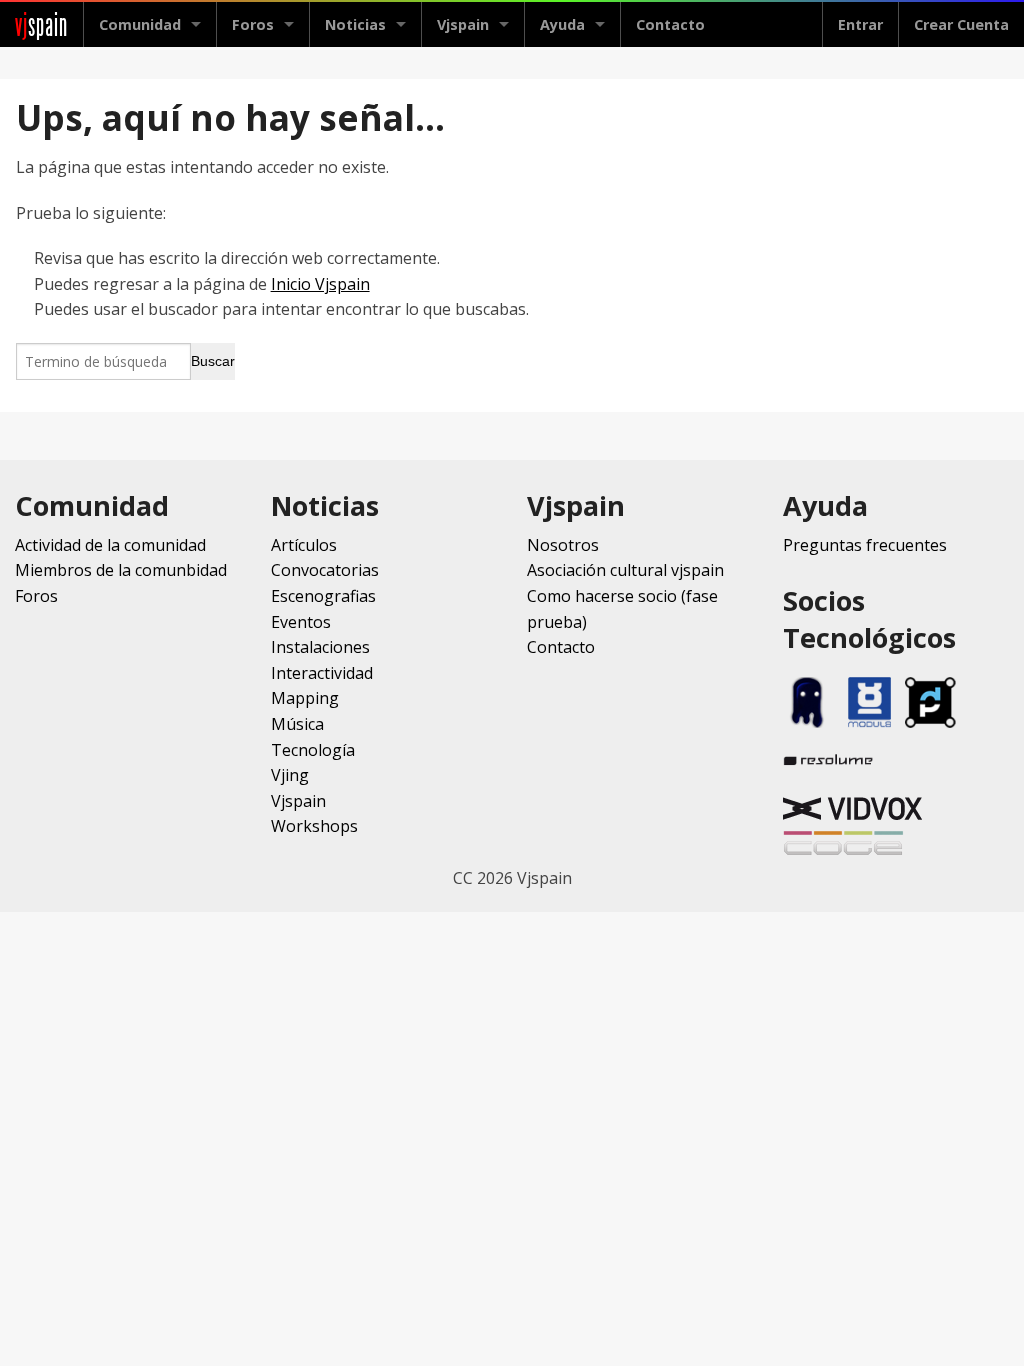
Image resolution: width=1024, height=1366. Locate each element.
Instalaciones (320, 647)
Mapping (305, 698)
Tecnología (313, 750)
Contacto (670, 24)
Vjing (290, 775)
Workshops (314, 826)
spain (41, 24)
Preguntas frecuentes (865, 545)
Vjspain (298, 801)
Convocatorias (325, 570)
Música (297, 724)
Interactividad (322, 673)
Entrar (860, 24)
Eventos (301, 622)
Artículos (304, 545)
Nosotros (563, 545)
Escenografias (323, 596)
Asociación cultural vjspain (625, 570)
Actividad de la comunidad (110, 545)
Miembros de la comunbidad (121, 570)
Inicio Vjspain (320, 284)
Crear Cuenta (961, 24)
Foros (253, 24)
